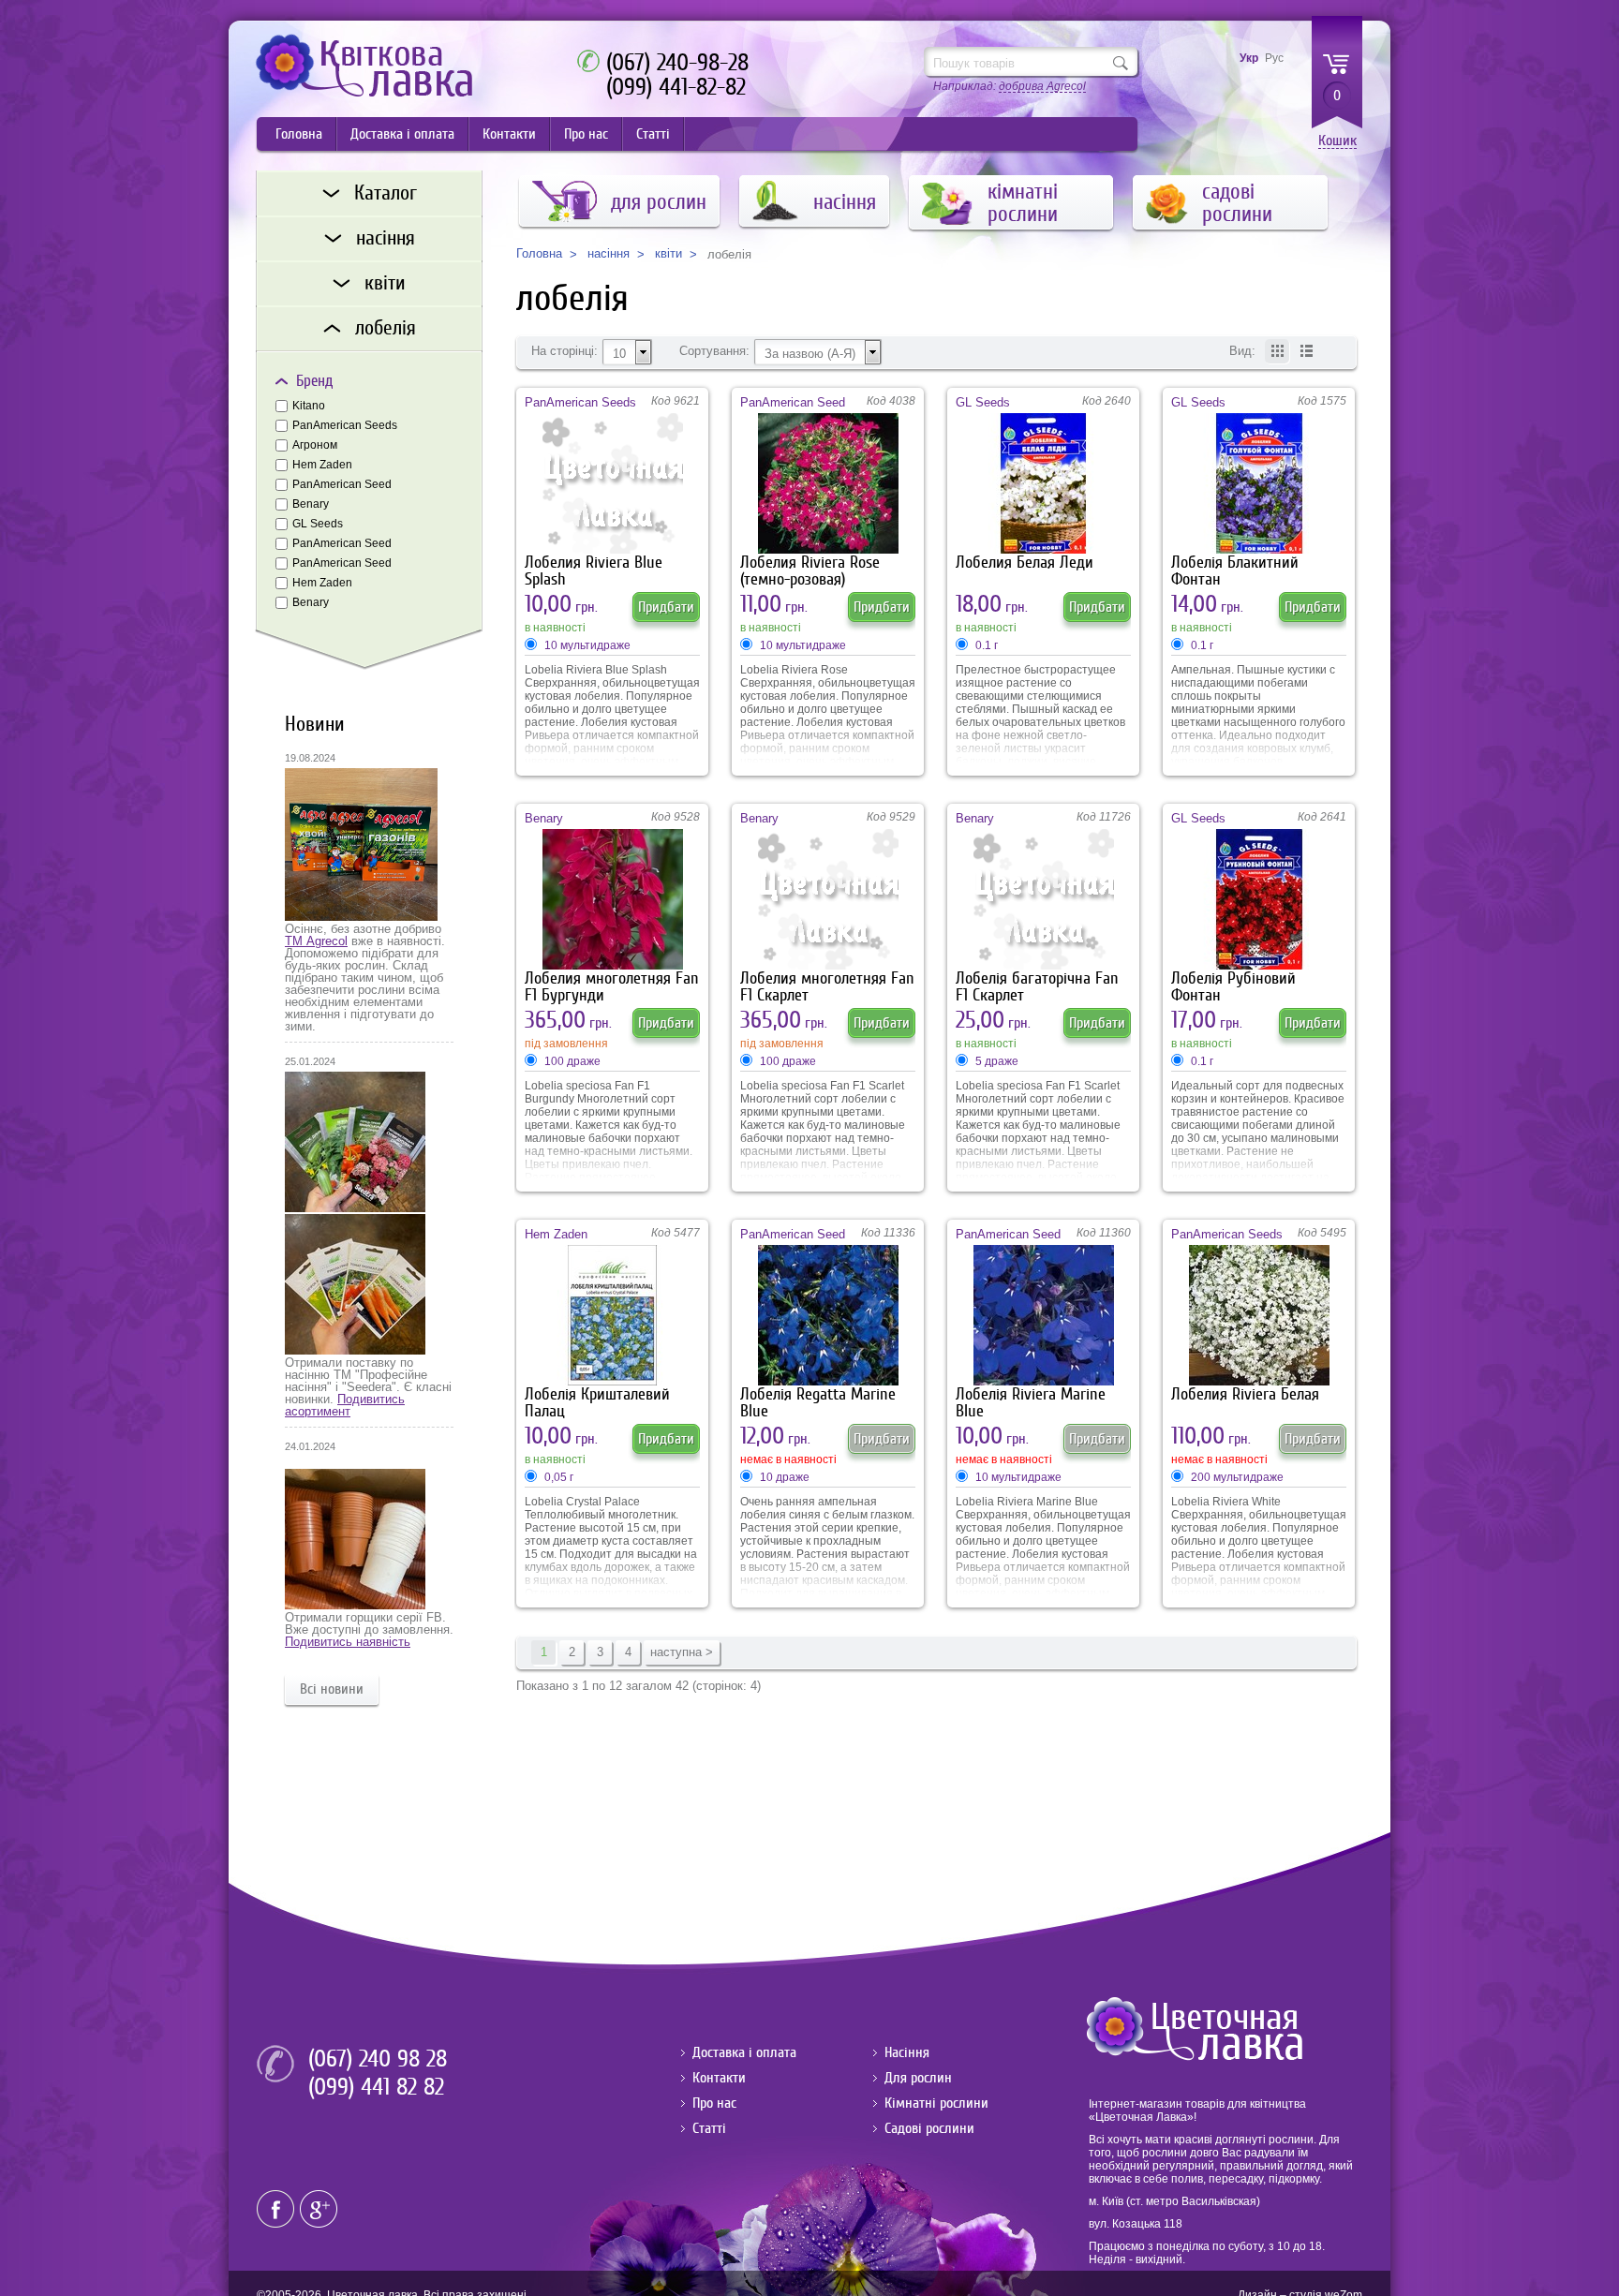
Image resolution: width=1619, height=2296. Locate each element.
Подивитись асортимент (345, 1405)
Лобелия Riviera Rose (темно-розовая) (810, 571)
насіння (609, 254)
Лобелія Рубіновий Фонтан (1233, 987)
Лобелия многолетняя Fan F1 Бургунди (612, 987)
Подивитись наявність (348, 1642)
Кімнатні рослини (936, 2103)
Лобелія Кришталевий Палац (597, 1403)
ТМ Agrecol (316, 941)
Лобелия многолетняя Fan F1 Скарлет (827, 987)
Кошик (1337, 141)
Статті (653, 134)
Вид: (1242, 351)
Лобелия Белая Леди (1025, 563)
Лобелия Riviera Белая (1245, 1394)
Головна (299, 134)
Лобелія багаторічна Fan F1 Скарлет (1037, 987)
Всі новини (332, 1689)
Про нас (586, 134)
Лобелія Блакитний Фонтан (1235, 571)
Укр (1249, 58)
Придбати (666, 607)
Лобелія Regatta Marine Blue (818, 1403)
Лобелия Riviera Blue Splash (594, 571)
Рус (1274, 58)
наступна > (682, 1652)
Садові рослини (929, 2128)
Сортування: (714, 351)
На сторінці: (564, 351)
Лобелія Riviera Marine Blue (1031, 1403)
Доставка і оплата (402, 134)
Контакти (509, 134)
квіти (668, 254)
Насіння (907, 2052)
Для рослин (918, 2078)
